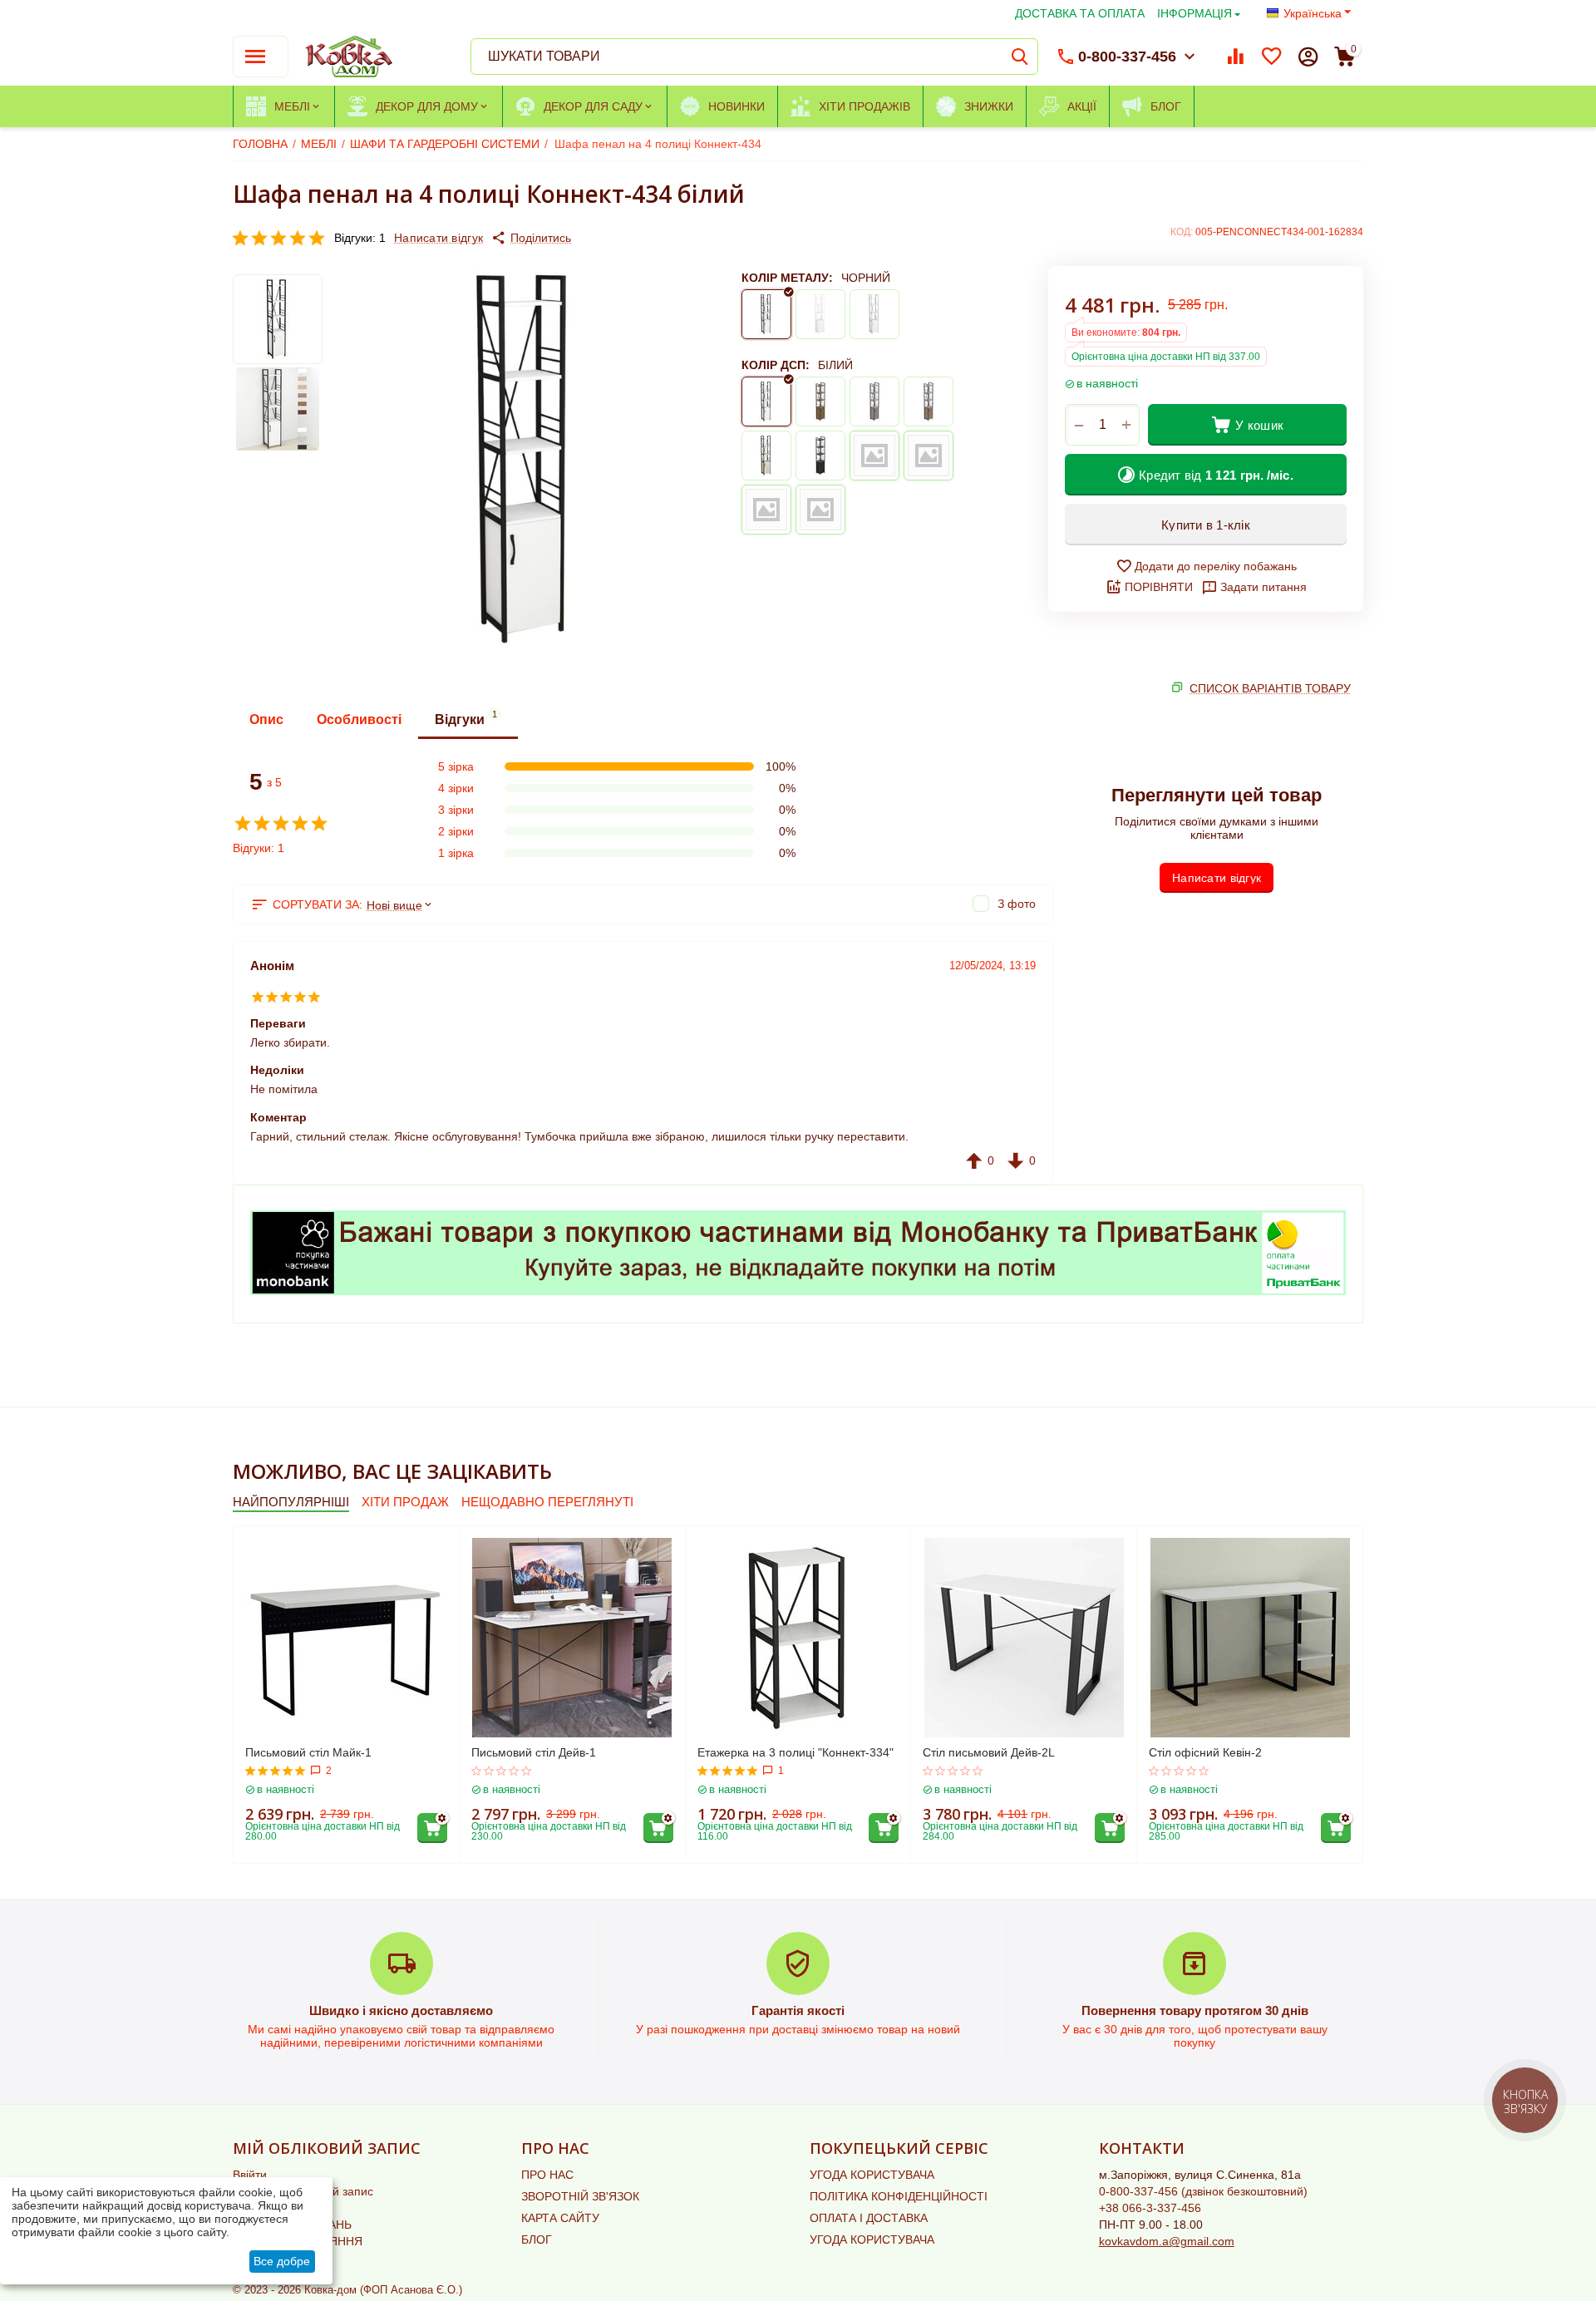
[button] (531, 238)
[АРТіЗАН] (820, 402)
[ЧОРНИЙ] (766, 314)
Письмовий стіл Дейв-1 (534, 1752)
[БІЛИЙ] (820, 314)
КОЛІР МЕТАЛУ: (787, 278)
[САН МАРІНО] (929, 402)
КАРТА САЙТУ (560, 2218)
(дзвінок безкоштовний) (1203, 2191)
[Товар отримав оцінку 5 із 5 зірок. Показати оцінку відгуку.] (276, 1771)
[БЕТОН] (874, 402)
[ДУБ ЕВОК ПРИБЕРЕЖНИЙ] (929, 456)
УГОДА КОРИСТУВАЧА (872, 2175)
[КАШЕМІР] (874, 456)
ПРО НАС (547, 2175)
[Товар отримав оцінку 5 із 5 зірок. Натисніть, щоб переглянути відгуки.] (278, 238)
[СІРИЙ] (874, 314)
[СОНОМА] (766, 456)
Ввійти (250, 2175)
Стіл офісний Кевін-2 (1205, 1752)
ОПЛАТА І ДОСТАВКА (869, 2218)
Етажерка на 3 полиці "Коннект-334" (796, 1752)
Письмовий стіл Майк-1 (308, 1752)
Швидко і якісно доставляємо (401, 2010)
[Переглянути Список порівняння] (1235, 57)
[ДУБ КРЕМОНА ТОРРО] (766, 510)
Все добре (282, 2261)
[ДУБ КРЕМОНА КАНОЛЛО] (820, 510)
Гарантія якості (798, 2010)
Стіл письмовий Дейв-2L (989, 1752)
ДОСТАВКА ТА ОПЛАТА (1080, 13)
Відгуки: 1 (360, 238)
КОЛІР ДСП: (776, 365)
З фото (1017, 904)
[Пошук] (1020, 57)
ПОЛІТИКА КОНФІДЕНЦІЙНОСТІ (899, 2196)
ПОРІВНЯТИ (1159, 587)
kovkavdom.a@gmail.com (1167, 2241)
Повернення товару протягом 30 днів (1195, 2010)
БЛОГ (537, 2239)
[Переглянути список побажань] (1272, 57)
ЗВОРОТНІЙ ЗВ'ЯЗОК (580, 2196)
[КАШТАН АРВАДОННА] (820, 456)
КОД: (1182, 232)
